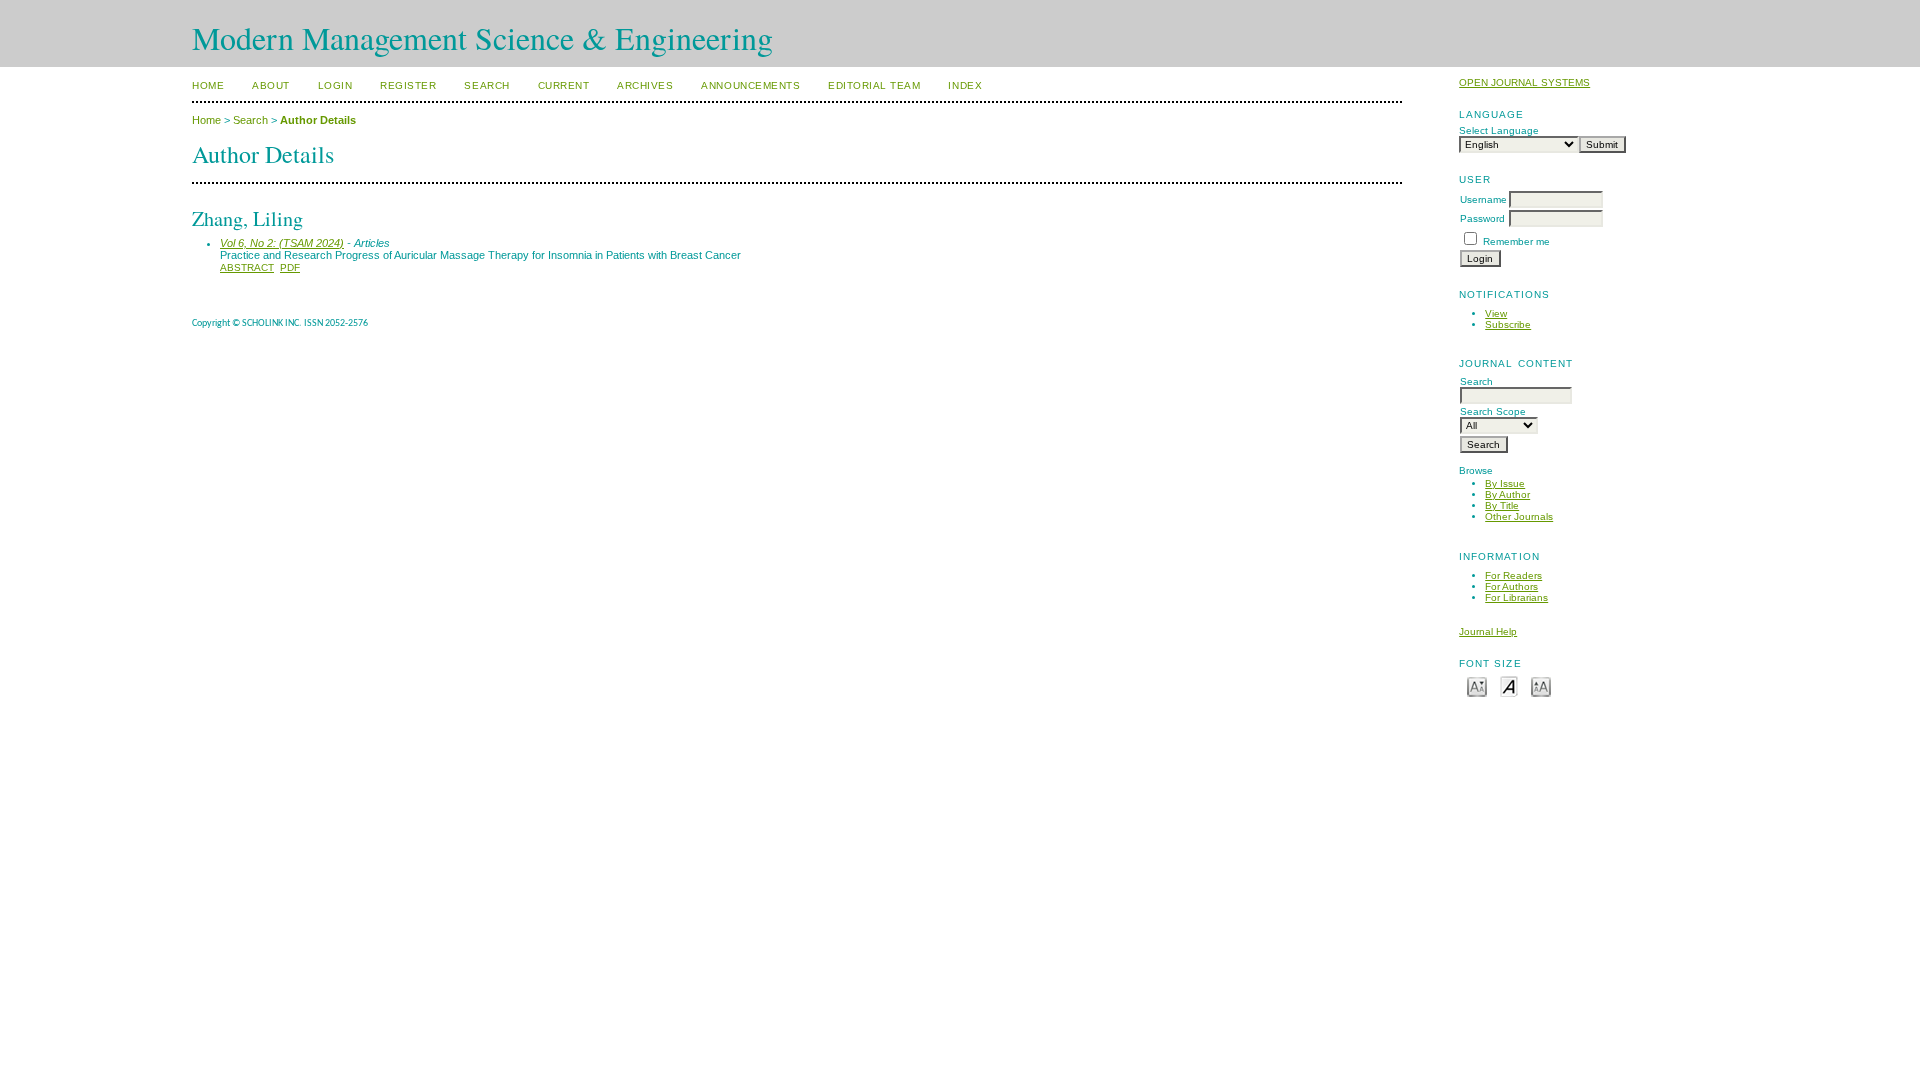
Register (408, 85)
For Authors (1511, 586)
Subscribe (1508, 324)
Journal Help (1488, 631)
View (1496, 313)
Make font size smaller (1477, 685)
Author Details (318, 120)
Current (564, 85)
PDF (290, 267)
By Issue (1505, 483)
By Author (1507, 494)
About (271, 85)
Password (1482, 218)
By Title (1502, 505)
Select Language (1499, 130)
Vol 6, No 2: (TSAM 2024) (282, 243)
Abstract (247, 267)
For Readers (1513, 575)
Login (335, 85)
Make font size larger (1541, 685)
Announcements (750, 85)
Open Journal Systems (1524, 82)
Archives (645, 85)
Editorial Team (874, 85)
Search (486, 85)
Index (965, 85)
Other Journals (1519, 516)
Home (208, 85)
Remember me (1516, 241)
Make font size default (1509, 685)
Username (1483, 199)
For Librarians (1516, 597)
